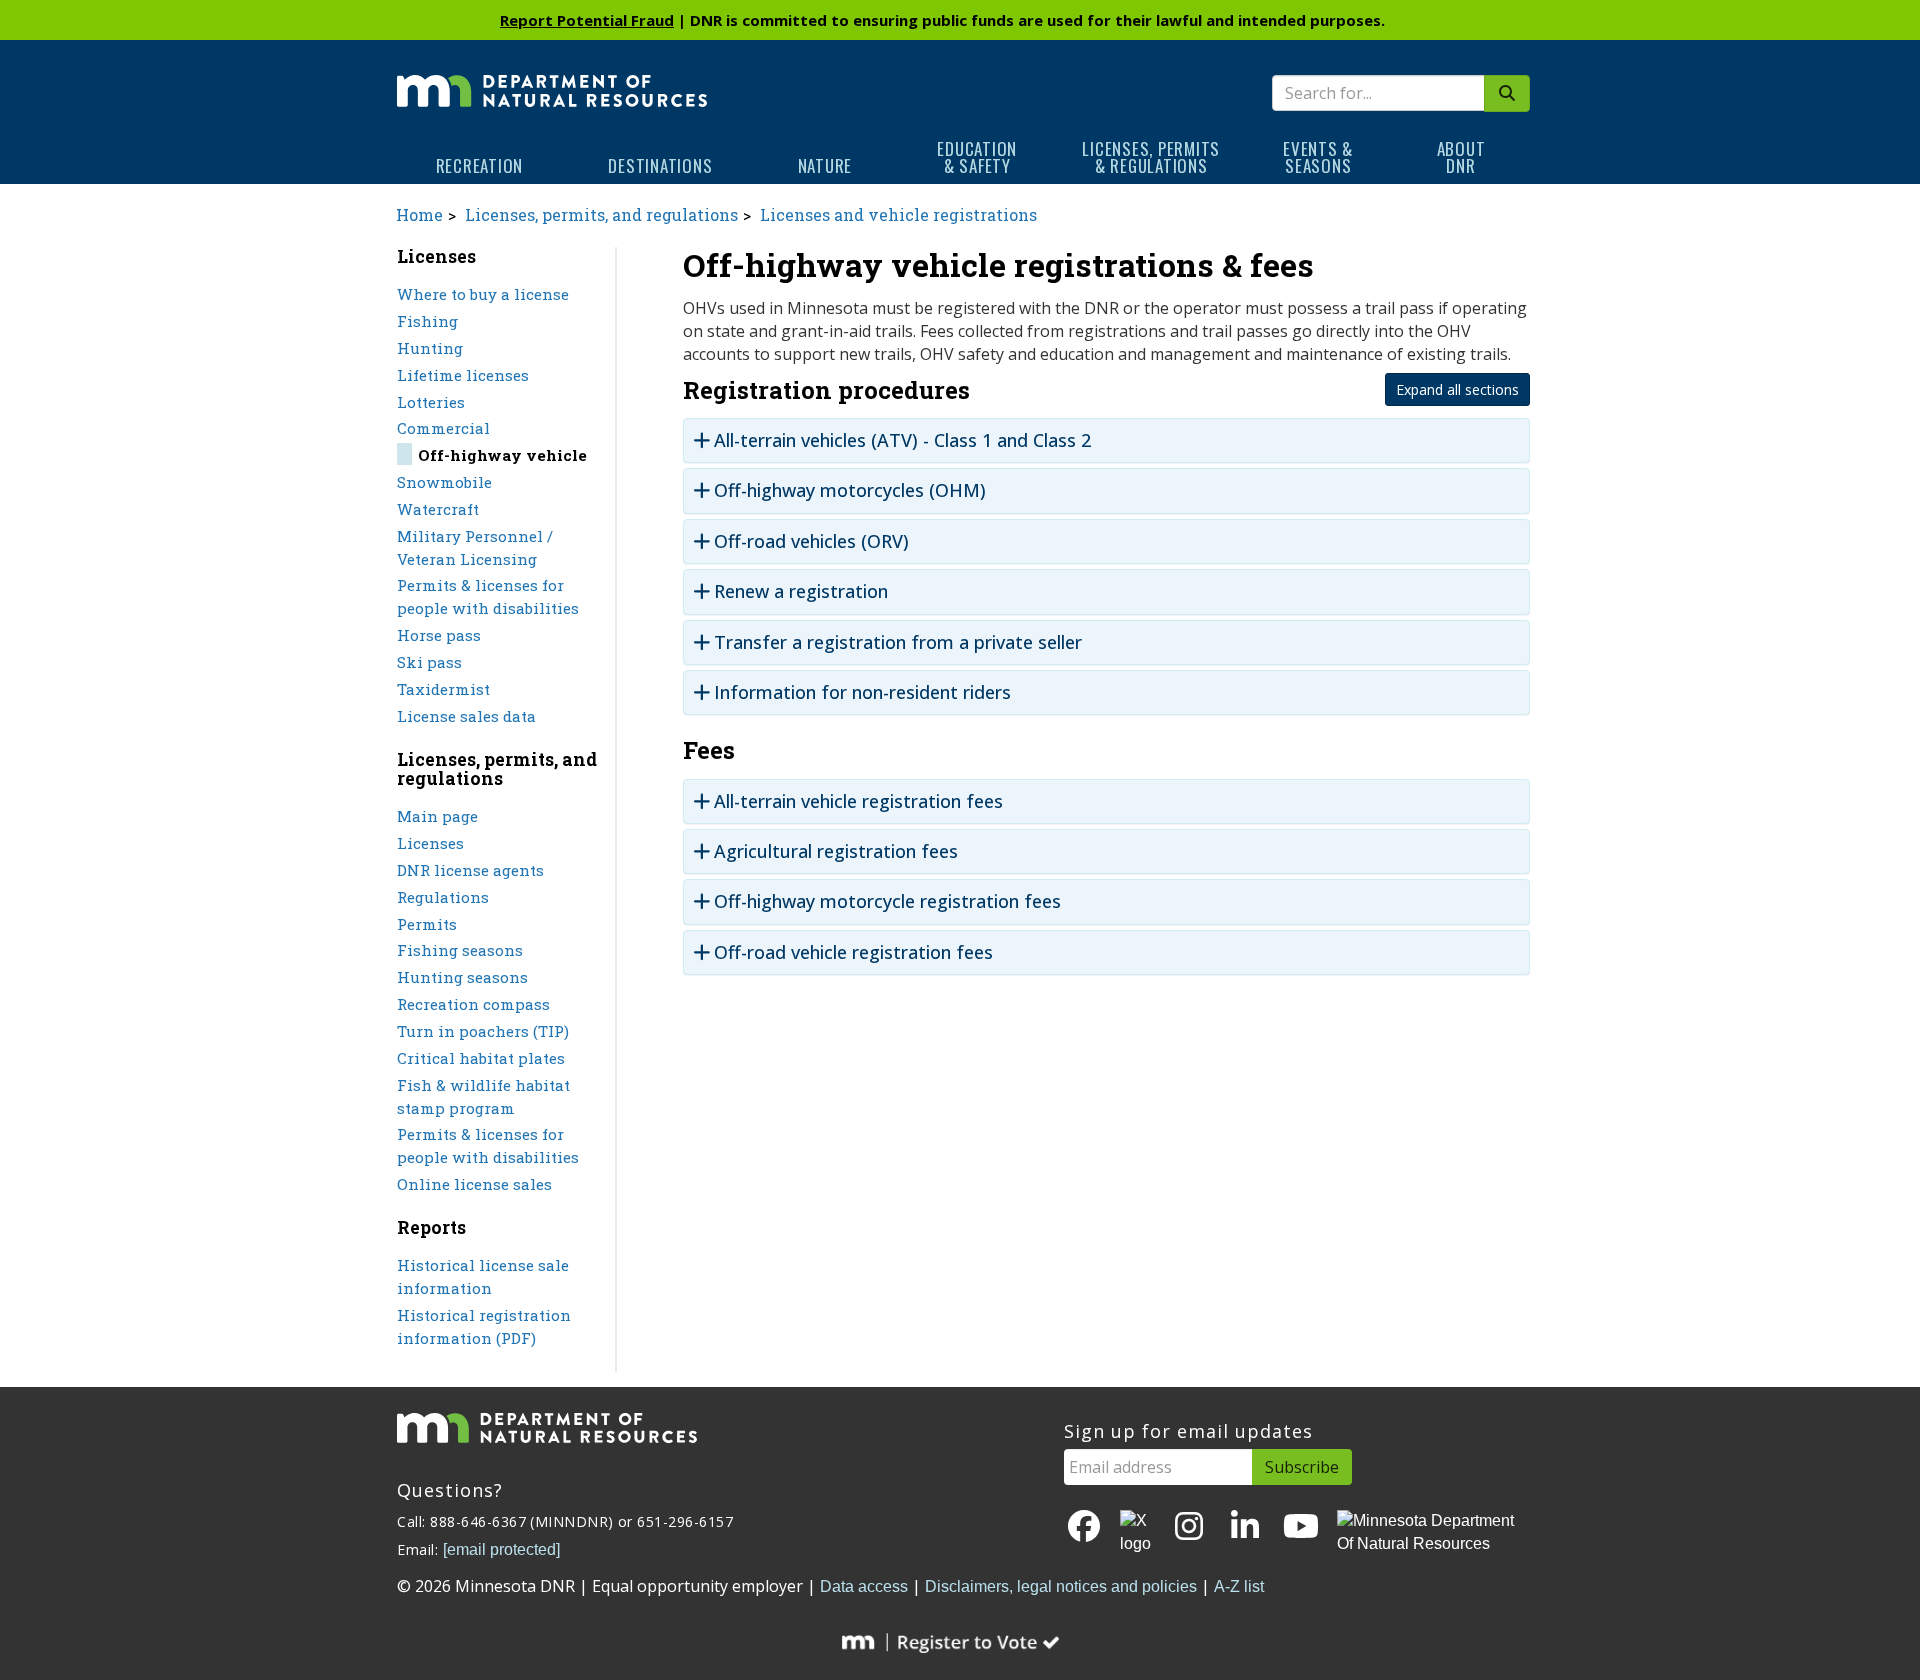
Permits (427, 924)
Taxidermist (443, 689)
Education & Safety (977, 157)
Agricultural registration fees (836, 851)
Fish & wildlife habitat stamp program (483, 1096)
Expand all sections (1457, 389)
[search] (1507, 93)
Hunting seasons (462, 977)
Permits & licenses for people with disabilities (488, 596)
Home (419, 214)
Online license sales (474, 1184)
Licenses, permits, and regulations (601, 214)
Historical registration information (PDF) (484, 1326)
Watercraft (438, 509)
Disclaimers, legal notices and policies (1061, 1586)
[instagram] (1189, 1527)
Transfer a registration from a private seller (898, 642)
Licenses (430, 843)
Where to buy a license (483, 294)
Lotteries (431, 402)
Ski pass (429, 662)
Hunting (430, 348)
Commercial (443, 428)
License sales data (466, 716)
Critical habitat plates (481, 1058)
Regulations (443, 897)
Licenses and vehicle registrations (898, 214)
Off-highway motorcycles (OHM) (850, 490)
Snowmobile (444, 482)
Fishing (427, 321)
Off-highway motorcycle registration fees (887, 901)
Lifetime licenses (463, 375)
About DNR (1461, 157)
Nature (825, 165)
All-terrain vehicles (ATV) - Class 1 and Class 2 (902, 440)
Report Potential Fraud (587, 20)
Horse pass (439, 635)
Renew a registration (801, 591)
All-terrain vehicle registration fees (858, 801)
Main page (437, 816)
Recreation (480, 165)
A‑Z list (1239, 1586)
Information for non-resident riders (862, 692)
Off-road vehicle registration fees (853, 952)
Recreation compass (473, 1004)
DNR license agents (470, 870)
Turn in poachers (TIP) (483, 1031)
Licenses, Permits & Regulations (1151, 157)
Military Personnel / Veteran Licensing (475, 547)
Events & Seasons (1318, 157)
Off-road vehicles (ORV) (811, 541)
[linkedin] (1245, 1527)
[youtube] (1301, 1527)
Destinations (660, 165)
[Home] (552, 77)
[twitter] (1137, 1533)
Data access (864, 1586)
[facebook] (1084, 1527)
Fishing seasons (460, 950)
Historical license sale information (483, 1276)
